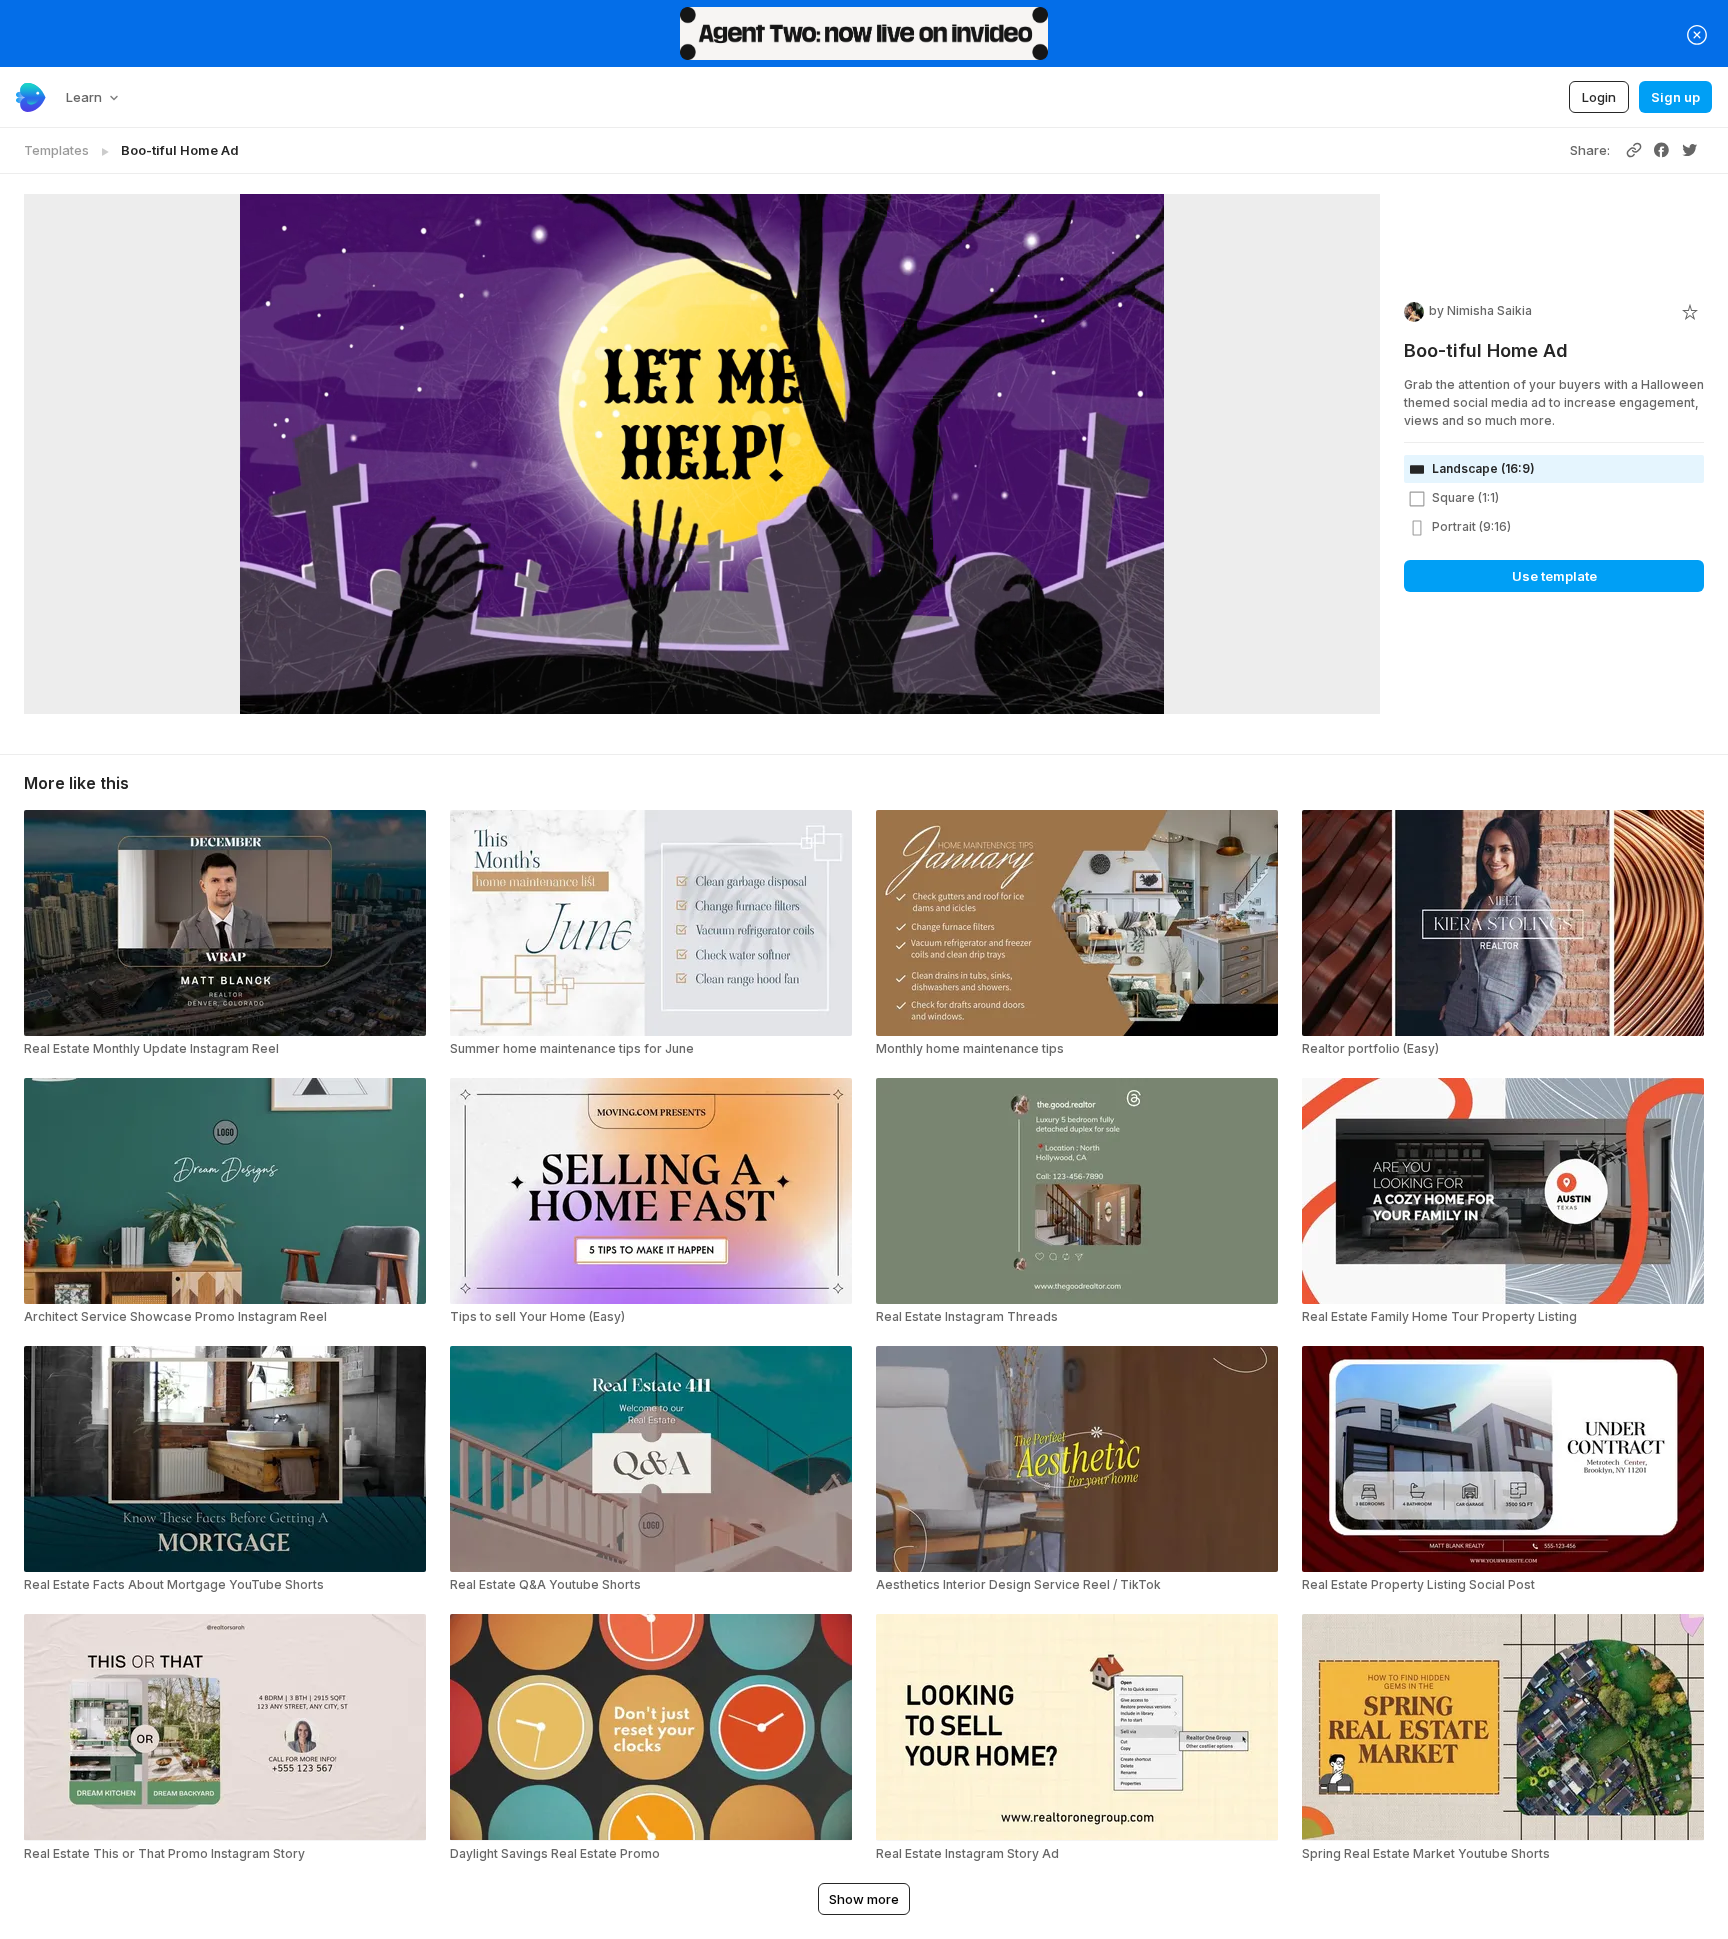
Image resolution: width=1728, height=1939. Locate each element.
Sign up (1675, 97)
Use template (1554, 576)
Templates (56, 150)
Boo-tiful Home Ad (180, 150)
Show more (864, 1899)
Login (1599, 97)
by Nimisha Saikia (1480, 310)
